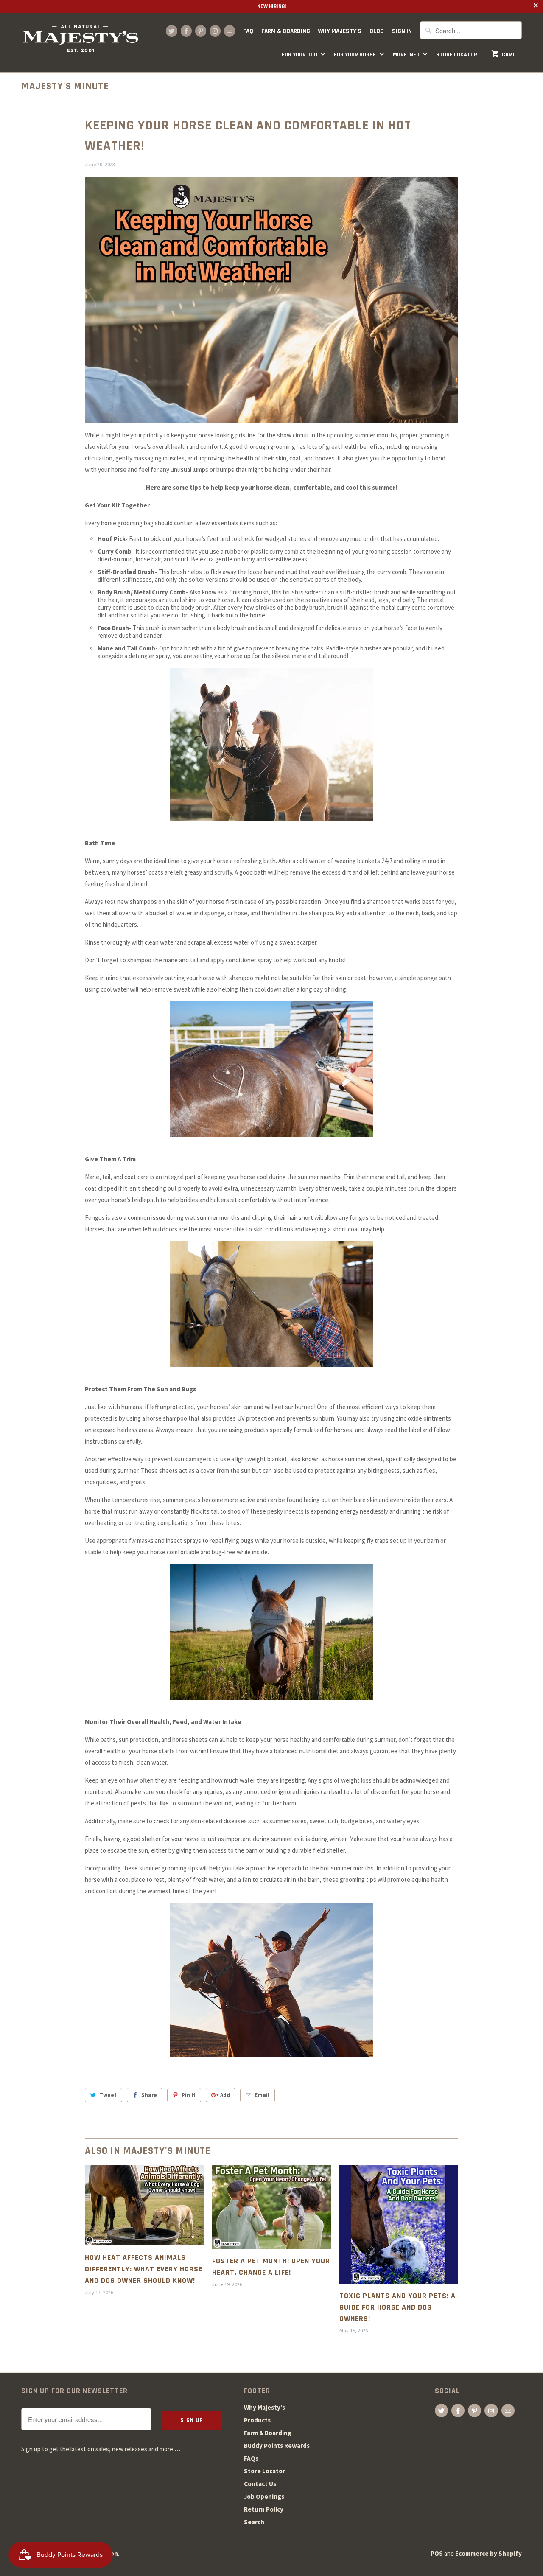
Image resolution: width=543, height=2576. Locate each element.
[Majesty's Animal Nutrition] (81, 43)
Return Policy (264, 2509)
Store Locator (457, 55)
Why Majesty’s (265, 2407)
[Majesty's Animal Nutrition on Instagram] (215, 31)
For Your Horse (355, 55)
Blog (377, 31)
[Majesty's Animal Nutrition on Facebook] (186, 31)
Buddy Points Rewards (277, 2446)
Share (149, 2095)
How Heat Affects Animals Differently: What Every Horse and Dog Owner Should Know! (144, 2269)
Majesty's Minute (65, 86)
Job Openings (264, 2496)
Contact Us (260, 2484)
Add (225, 2095)
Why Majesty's (340, 31)
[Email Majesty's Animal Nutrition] (230, 31)
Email (262, 2095)
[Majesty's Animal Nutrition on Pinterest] (201, 31)
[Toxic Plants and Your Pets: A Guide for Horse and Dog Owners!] (399, 2224)
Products (257, 2420)
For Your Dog (300, 55)
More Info (407, 55)
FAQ (248, 31)
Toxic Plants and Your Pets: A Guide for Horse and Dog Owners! (397, 2307)
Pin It (189, 2095)
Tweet (108, 2095)
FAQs (251, 2458)
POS (437, 2553)
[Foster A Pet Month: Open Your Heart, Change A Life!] (271, 2207)
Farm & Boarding (286, 31)
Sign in (402, 31)
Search (254, 2522)
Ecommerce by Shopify (488, 2553)
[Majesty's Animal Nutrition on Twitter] (171, 31)
